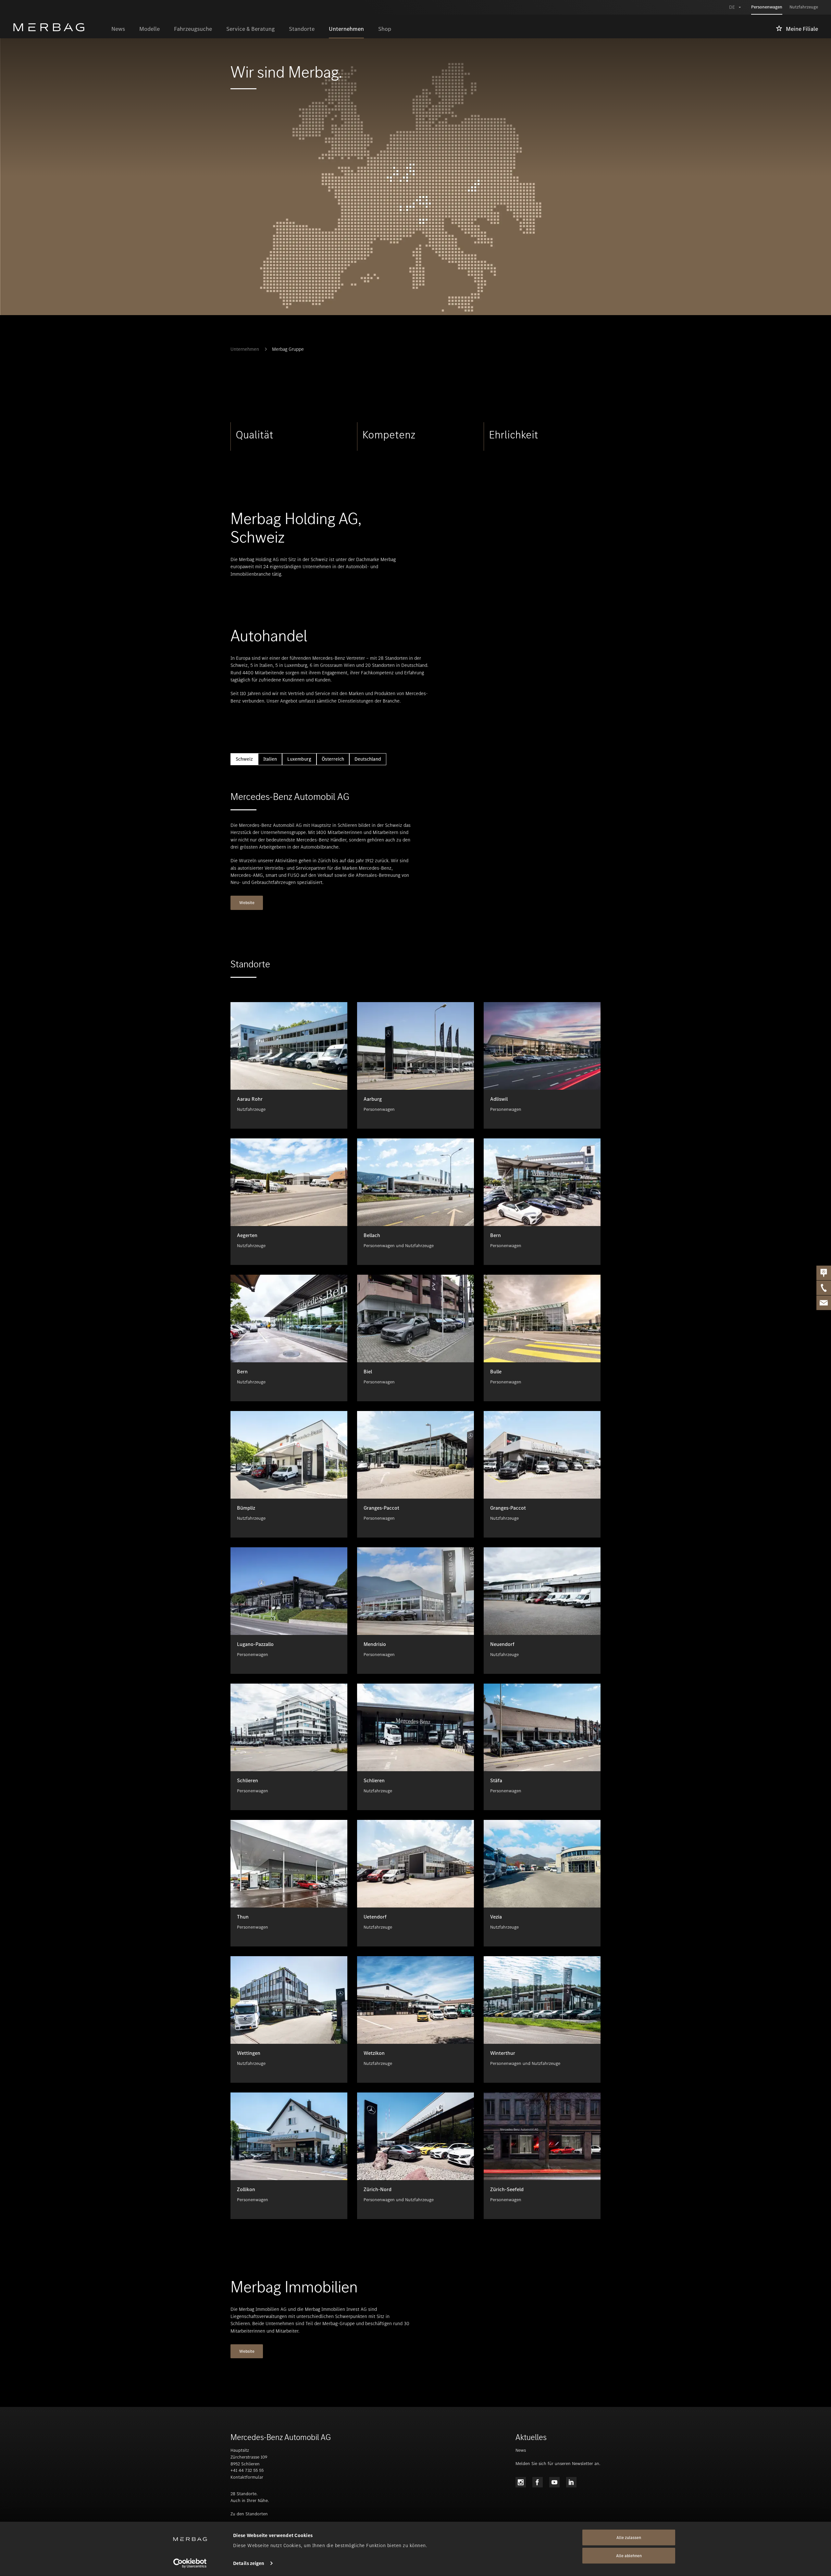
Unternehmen (245, 349)
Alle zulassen (629, 2538)
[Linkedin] (571, 2482)
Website (247, 903)
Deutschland (368, 759)
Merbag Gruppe (288, 349)
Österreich (333, 759)
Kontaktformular (247, 2477)
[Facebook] (538, 2482)
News (521, 2450)
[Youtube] (554, 2482)
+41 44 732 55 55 (247, 2470)
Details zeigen (249, 2563)
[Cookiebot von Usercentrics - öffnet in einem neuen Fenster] (190, 2563)
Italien (270, 759)
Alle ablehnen (629, 2556)
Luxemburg (299, 759)
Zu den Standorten (249, 2514)
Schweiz (244, 759)
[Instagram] (521, 2482)
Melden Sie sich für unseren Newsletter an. (558, 2464)
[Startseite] (59, 27)
